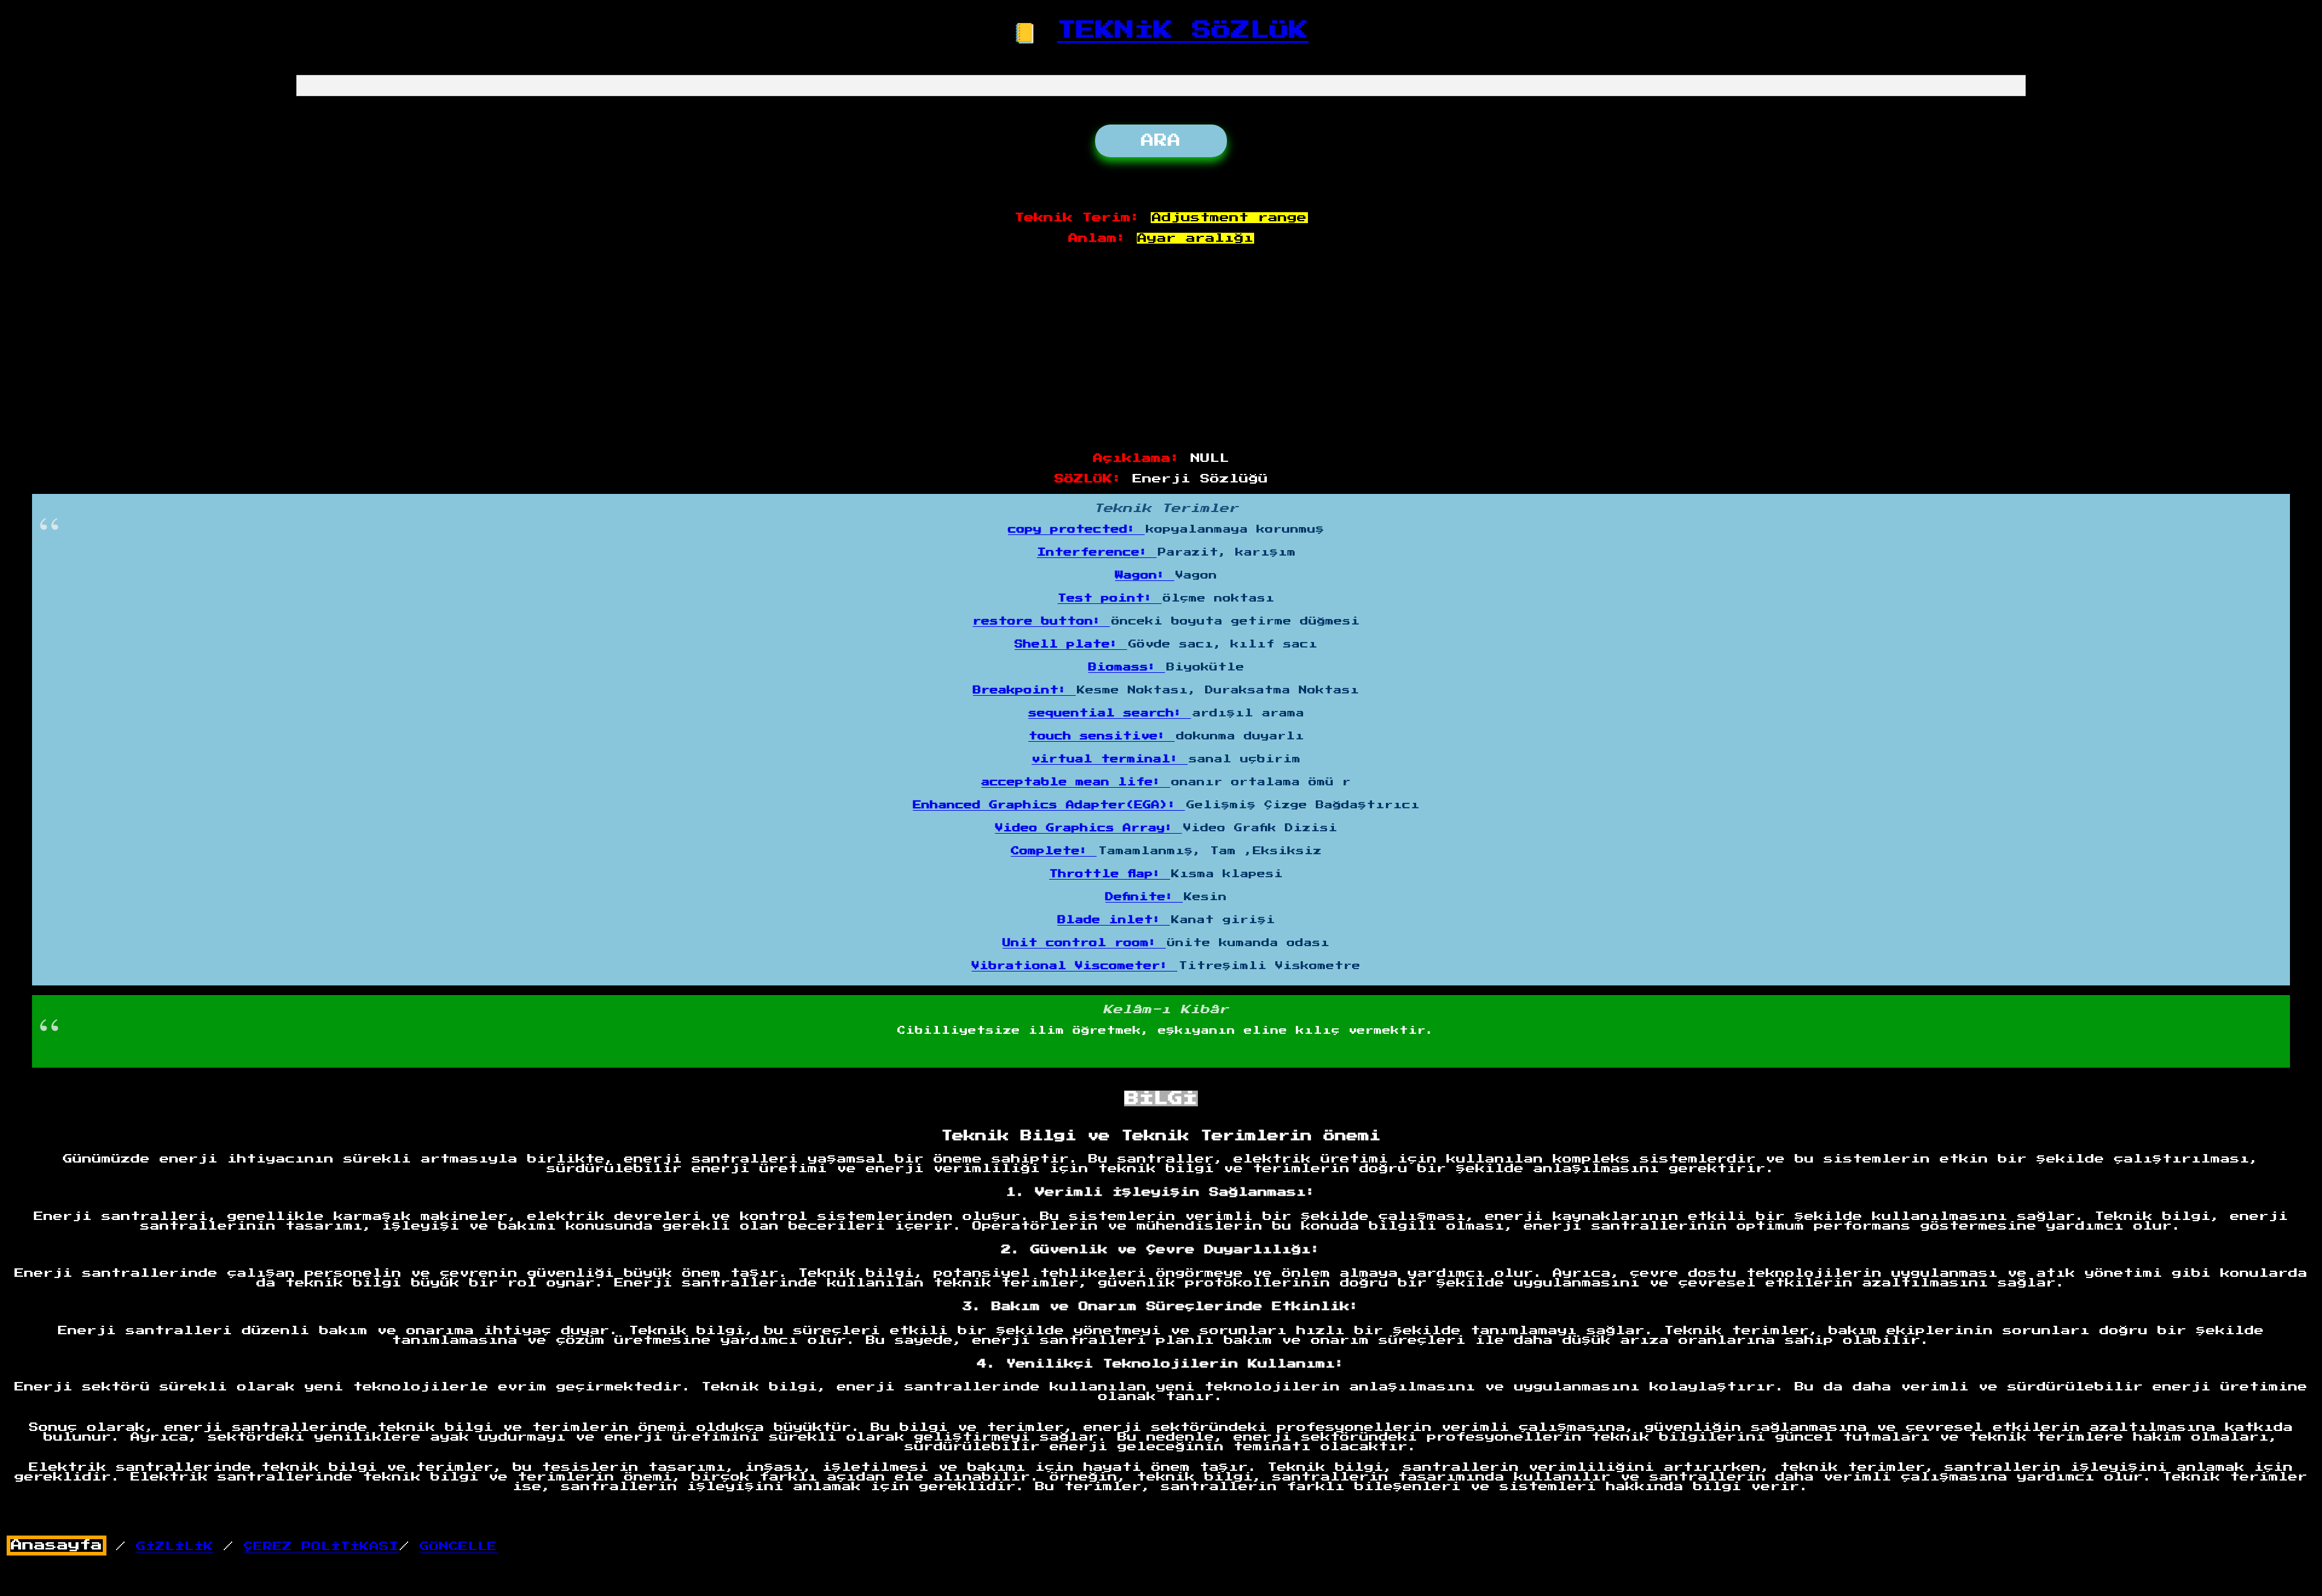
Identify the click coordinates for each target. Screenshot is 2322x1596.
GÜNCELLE (458, 1546)
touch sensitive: (1102, 736)
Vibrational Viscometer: (1075, 966)
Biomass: (1127, 667)
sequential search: (1110, 713)
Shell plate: (1071, 644)
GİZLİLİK (175, 1546)
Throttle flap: (1110, 874)
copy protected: (1076, 530)
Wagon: (1145, 576)
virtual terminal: (1110, 759)
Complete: (1054, 851)
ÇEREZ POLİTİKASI (321, 1546)
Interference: (1097, 553)
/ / (205, 1546)
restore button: (1042, 621)
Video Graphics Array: (1089, 828)
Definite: (1144, 897)
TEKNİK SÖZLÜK (1183, 30)
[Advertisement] (1161, 349)
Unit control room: (1084, 943)
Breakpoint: (1024, 690)
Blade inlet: (1114, 920)
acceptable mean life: (1076, 782)
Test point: (1110, 598)
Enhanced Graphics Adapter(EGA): (1049, 805)
